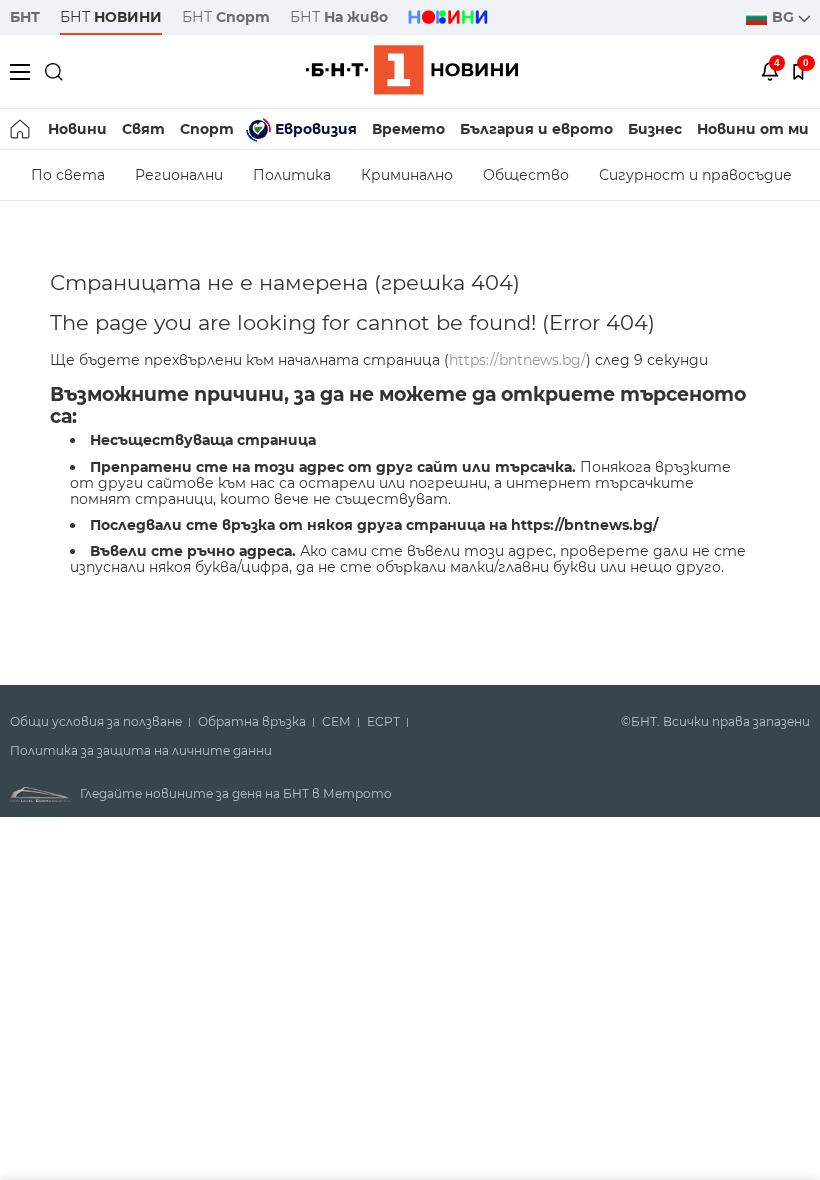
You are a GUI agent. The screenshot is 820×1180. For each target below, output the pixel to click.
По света (68, 175)
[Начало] (21, 129)
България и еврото (536, 129)
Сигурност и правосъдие (695, 175)
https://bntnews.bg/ (517, 360)
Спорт (207, 129)
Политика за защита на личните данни (141, 751)
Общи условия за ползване (96, 722)
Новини (77, 129)
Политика (292, 175)
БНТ (25, 17)
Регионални (179, 175)
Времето (408, 129)
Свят (143, 129)
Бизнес (655, 129)
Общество (526, 175)
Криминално (407, 175)
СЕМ (336, 722)
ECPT (383, 722)
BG (785, 17)
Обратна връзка (252, 722)
